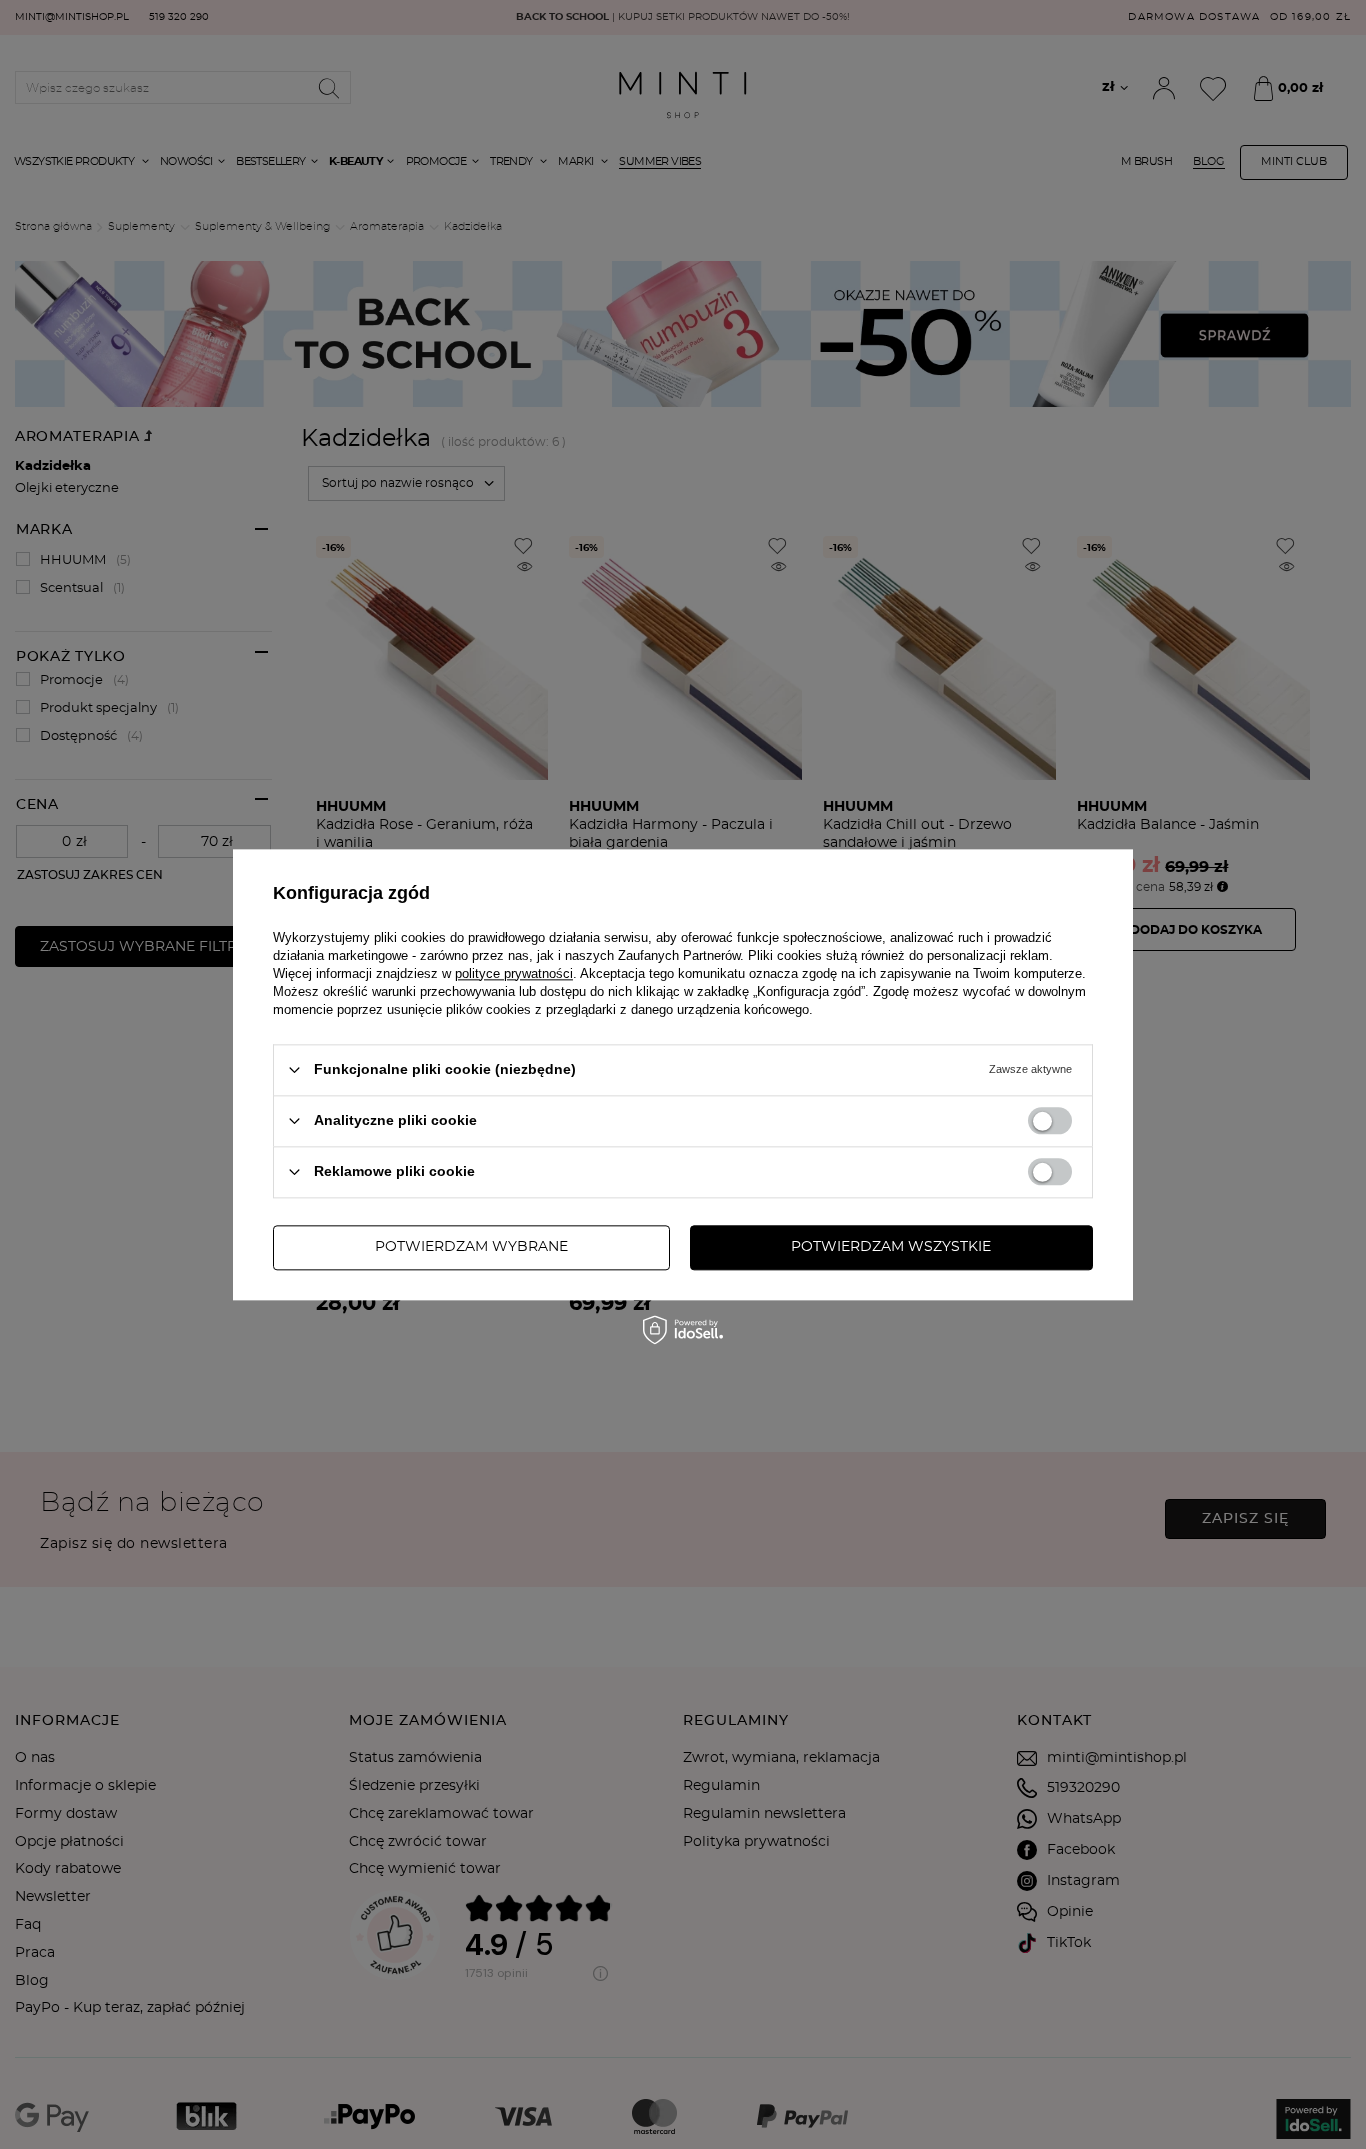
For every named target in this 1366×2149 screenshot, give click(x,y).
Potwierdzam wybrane (471, 1247)
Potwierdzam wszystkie (891, 1247)
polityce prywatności (514, 973)
